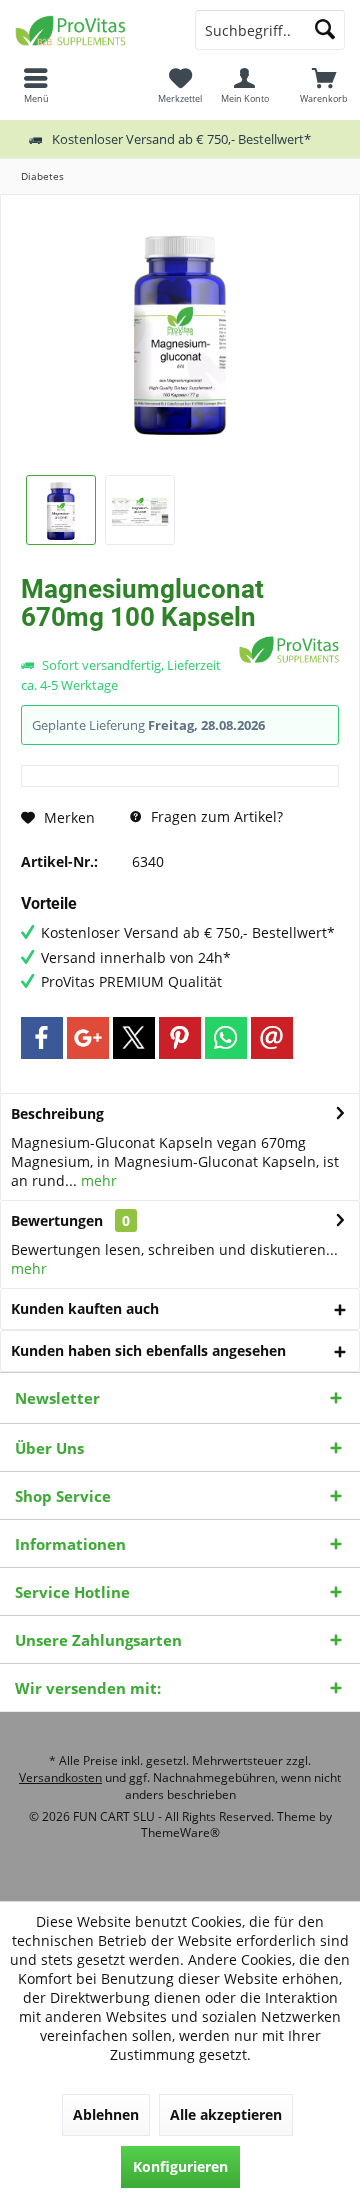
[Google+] (88, 1038)
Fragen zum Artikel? (215, 816)
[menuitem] (324, 85)
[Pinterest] (180, 1038)
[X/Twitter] (134, 1038)
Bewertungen (57, 1220)
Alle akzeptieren (226, 2114)
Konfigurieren (180, 2166)
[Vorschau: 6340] (61, 510)
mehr (97, 1180)
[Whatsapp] (226, 1038)
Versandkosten (60, 1777)
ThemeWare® (180, 1832)
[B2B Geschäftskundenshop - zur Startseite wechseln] (90, 30)
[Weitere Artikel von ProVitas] (289, 649)
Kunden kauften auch (85, 1308)
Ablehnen (106, 2114)
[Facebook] (42, 1038)
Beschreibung (57, 1113)
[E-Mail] (272, 1038)
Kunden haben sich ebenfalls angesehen (148, 1350)
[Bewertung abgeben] (127, 643)
